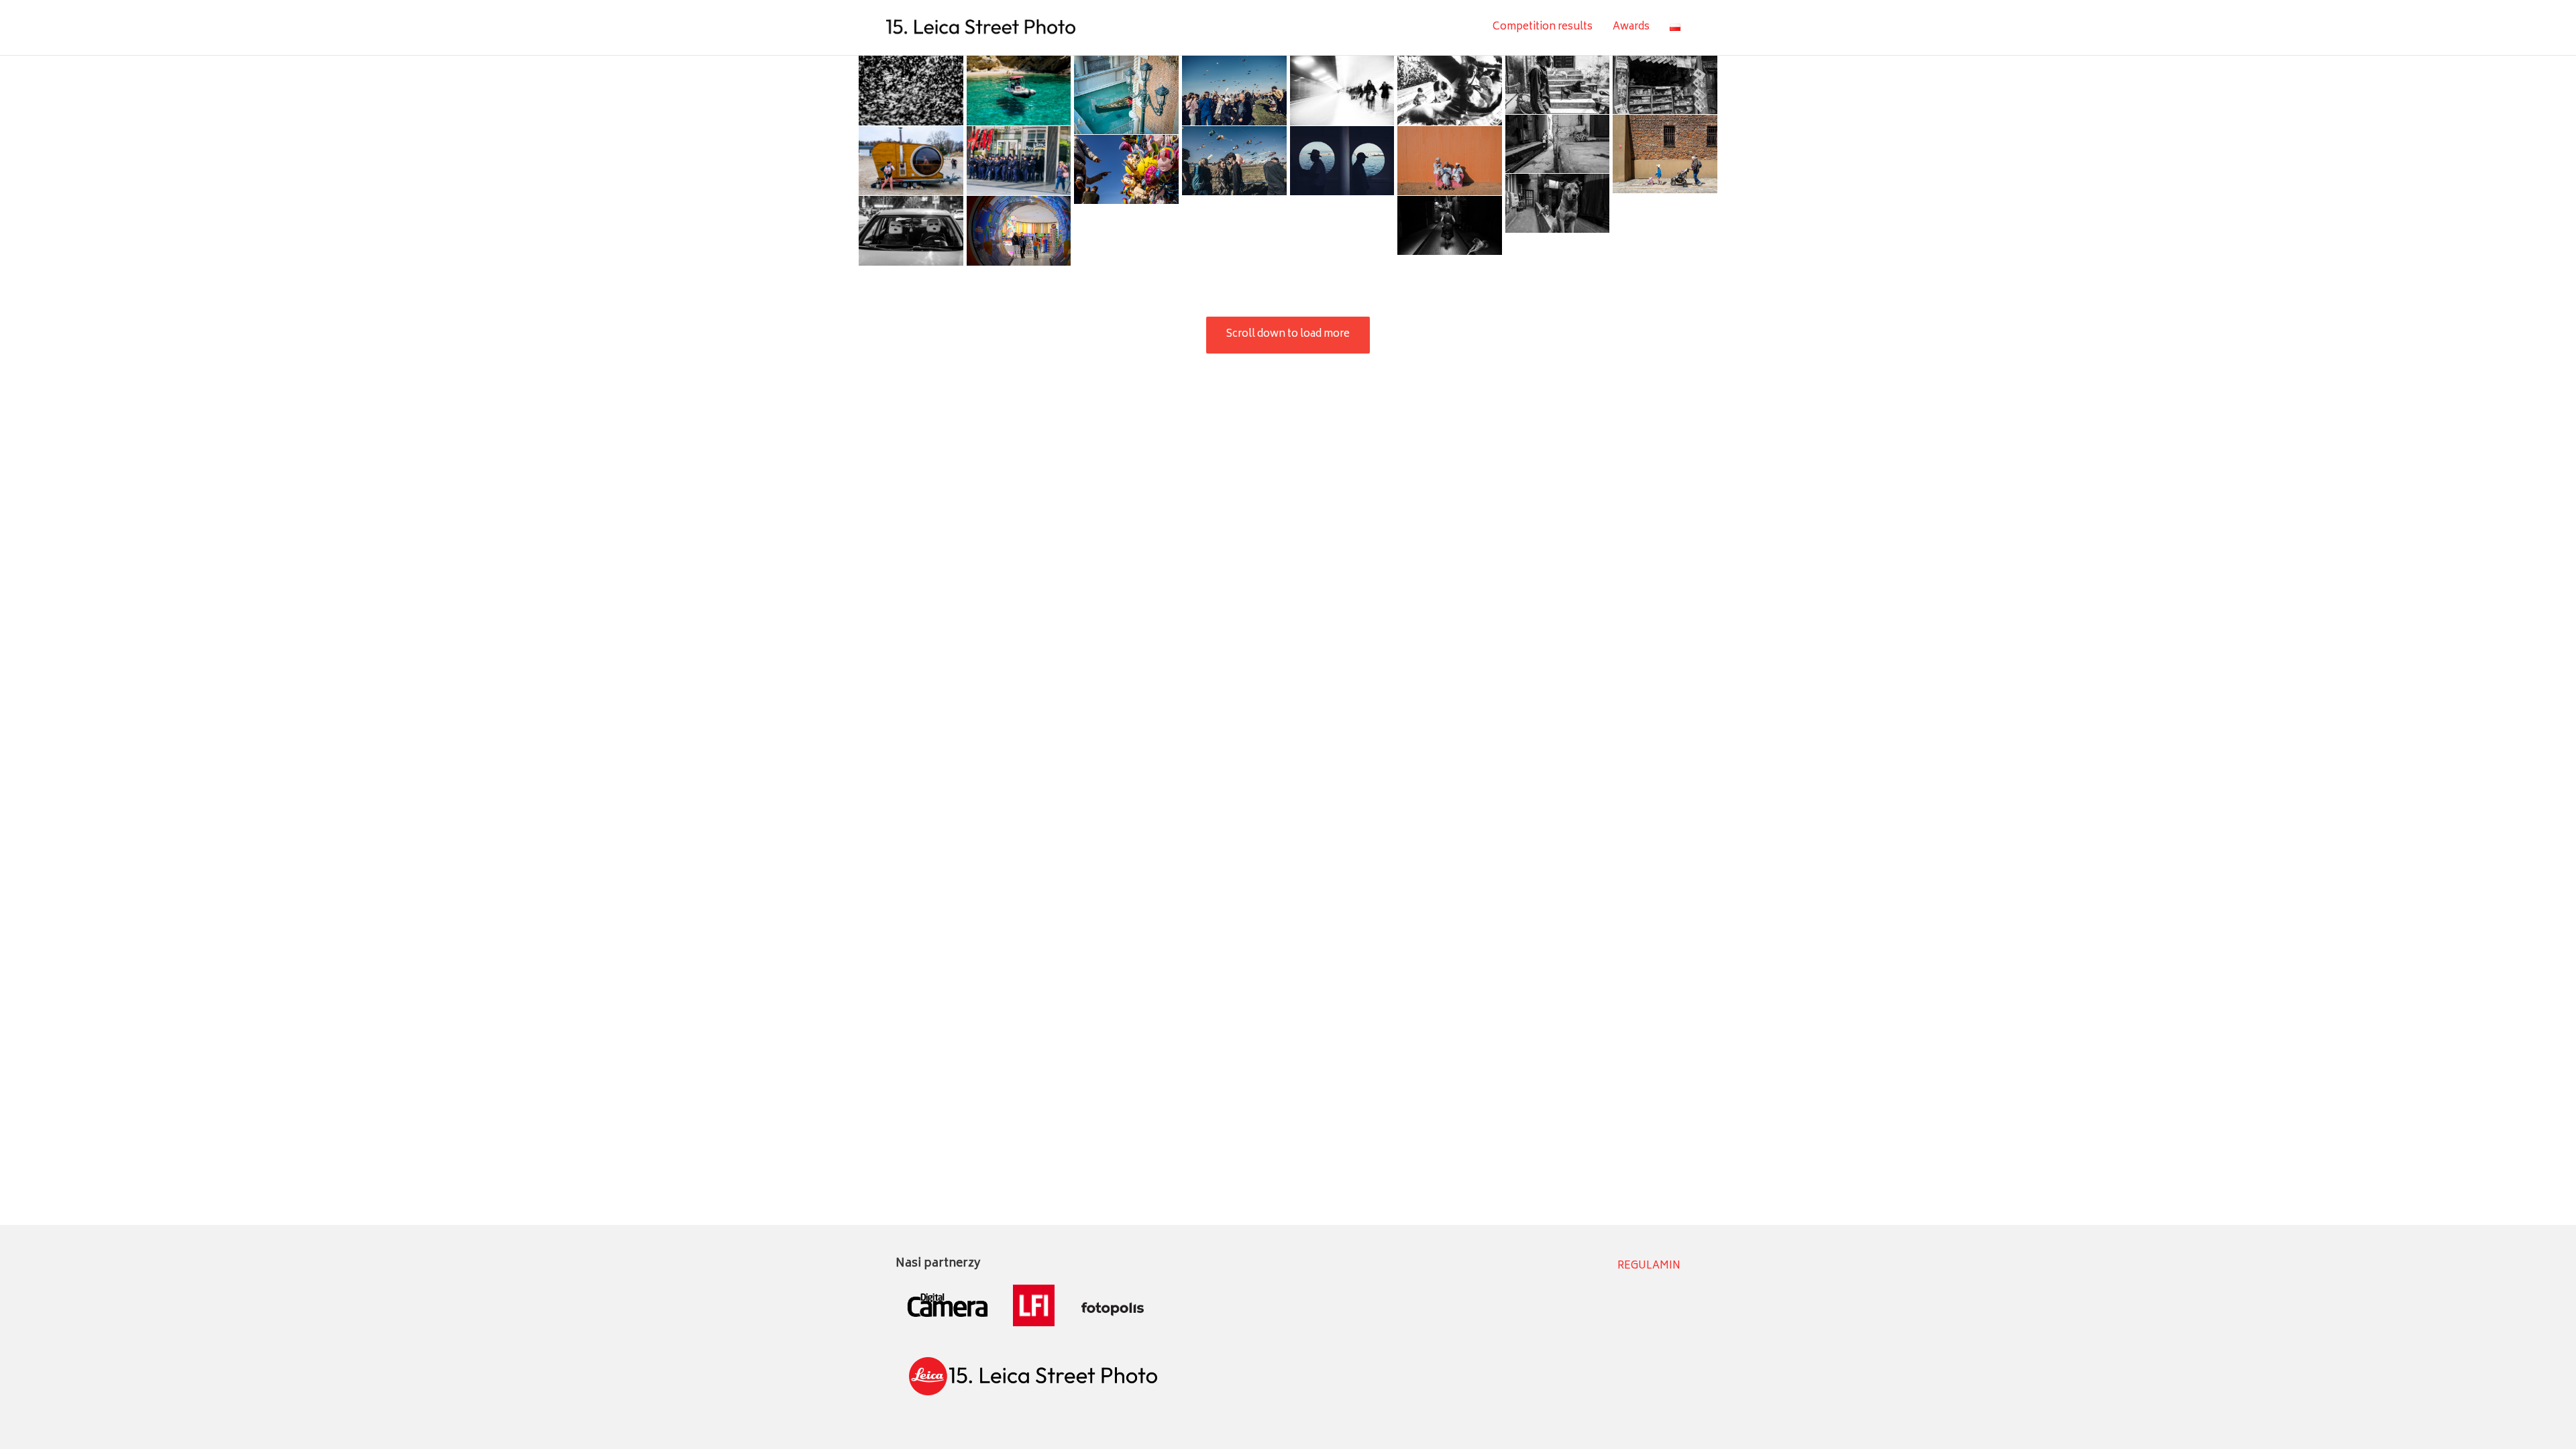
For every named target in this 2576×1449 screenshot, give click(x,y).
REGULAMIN (1649, 1266)
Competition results (1543, 27)
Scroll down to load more (1288, 334)
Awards (1631, 27)
